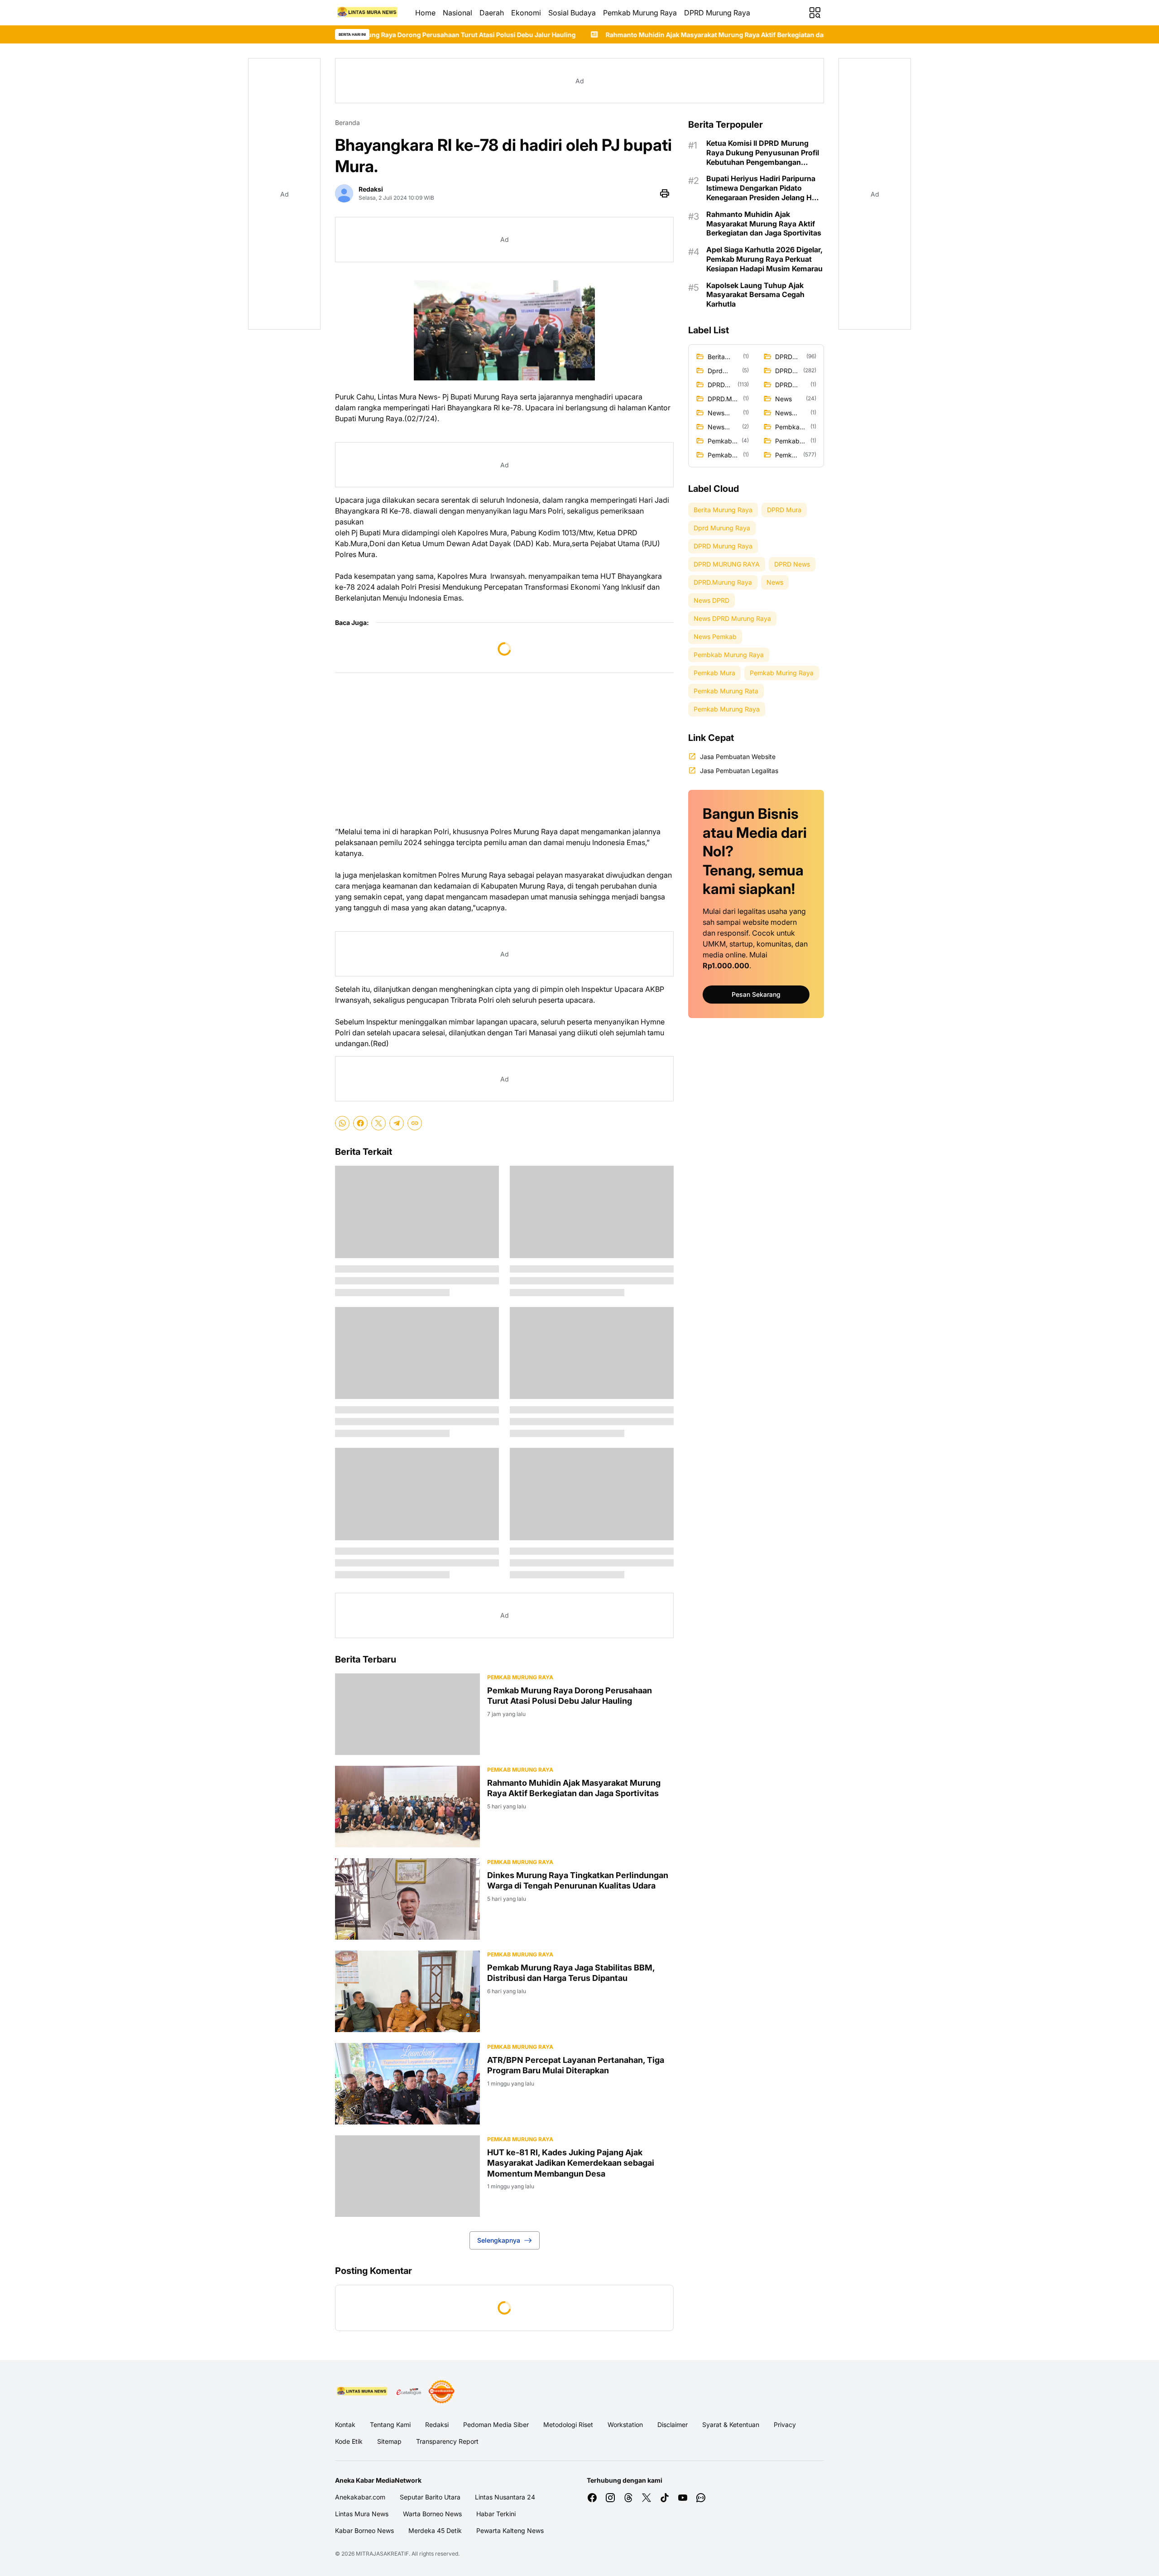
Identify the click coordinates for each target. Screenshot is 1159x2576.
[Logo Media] (362, 2392)
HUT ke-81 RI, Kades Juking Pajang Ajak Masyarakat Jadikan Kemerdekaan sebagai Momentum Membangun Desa (571, 2163)
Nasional (457, 13)
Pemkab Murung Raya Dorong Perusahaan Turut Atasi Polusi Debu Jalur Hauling (570, 1696)
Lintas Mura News (362, 2514)
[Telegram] (397, 1123)
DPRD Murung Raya (717, 13)
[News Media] (441, 2392)
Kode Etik (349, 2441)
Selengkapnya (499, 2240)
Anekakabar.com (360, 2497)
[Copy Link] (415, 1123)
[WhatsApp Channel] (701, 2498)
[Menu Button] (815, 13)
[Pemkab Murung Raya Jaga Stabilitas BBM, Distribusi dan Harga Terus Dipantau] (407, 1991)
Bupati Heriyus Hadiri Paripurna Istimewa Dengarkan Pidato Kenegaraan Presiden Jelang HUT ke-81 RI (764, 188)
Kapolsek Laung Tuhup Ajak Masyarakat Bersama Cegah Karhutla (755, 295)
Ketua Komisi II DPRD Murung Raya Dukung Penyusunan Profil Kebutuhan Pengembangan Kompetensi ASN (763, 153)
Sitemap (389, 2441)
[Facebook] (360, 1123)
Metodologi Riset (568, 2425)
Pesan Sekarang (756, 994)
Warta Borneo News (432, 2514)
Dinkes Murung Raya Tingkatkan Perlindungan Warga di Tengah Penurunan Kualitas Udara (578, 1880)
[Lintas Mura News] (368, 13)
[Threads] (628, 2498)
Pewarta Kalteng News (510, 2530)
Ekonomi (526, 13)
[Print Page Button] (665, 193)
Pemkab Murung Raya (640, 13)
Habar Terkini (496, 2514)
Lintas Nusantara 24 (505, 2497)
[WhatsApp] (342, 1123)
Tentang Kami (390, 2425)
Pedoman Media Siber (496, 2425)
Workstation (625, 2425)
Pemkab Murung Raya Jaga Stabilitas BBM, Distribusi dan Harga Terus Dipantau (571, 1973)
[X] (378, 1123)
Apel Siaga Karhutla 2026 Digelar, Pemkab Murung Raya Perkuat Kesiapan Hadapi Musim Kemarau (764, 259)
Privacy (785, 2425)
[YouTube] (683, 2498)
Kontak (345, 2425)
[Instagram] (610, 2498)
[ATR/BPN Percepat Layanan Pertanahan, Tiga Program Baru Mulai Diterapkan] (407, 2084)
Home (425, 13)
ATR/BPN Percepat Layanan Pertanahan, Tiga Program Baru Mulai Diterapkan (576, 2065)
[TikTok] (665, 2498)
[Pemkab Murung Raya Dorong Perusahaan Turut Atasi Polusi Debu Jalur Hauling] (407, 1714)
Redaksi (437, 2425)
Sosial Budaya (572, 13)
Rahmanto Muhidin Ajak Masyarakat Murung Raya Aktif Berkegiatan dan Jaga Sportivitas (561, 35)
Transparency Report (447, 2441)
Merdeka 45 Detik (435, 2530)
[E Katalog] (409, 2392)
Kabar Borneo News (364, 2530)
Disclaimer (673, 2425)
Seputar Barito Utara (430, 2497)
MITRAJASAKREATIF (382, 2554)
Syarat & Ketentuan (731, 2425)
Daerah (492, 13)
